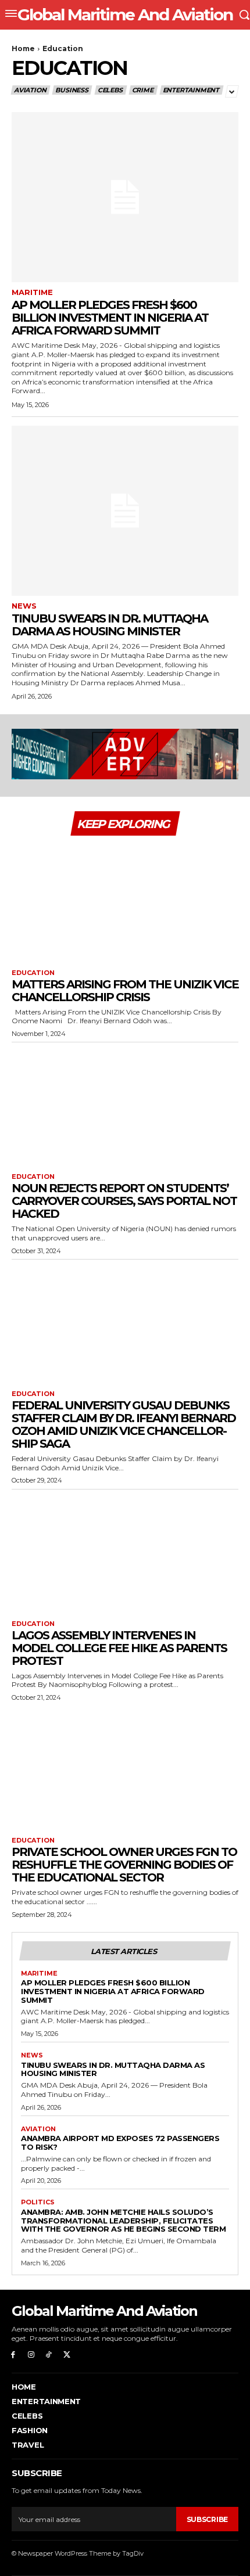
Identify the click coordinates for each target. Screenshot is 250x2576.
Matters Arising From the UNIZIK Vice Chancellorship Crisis (125, 991)
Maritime (32, 292)
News (24, 606)
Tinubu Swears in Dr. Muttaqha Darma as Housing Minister (110, 625)
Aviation (30, 90)
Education (33, 973)
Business (72, 90)
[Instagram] (31, 2355)
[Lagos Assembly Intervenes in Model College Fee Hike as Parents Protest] (125, 1552)
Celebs (110, 90)
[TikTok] (49, 2355)
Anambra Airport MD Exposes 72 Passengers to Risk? (120, 2143)
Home (23, 48)
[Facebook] (13, 2355)
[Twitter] (67, 2355)
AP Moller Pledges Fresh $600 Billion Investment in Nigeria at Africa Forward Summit (110, 318)
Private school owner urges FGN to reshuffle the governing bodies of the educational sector (124, 1865)
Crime (143, 90)
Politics (38, 2202)
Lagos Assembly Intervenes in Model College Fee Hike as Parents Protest (119, 1648)
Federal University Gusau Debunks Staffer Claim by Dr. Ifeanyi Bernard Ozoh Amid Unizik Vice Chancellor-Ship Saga (124, 1424)
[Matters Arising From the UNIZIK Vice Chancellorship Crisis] (125, 901)
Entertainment (191, 90)
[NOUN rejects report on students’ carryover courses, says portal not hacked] (125, 1105)
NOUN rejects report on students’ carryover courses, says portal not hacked (124, 1201)
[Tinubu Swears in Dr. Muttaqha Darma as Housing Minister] (125, 511)
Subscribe (207, 2519)
